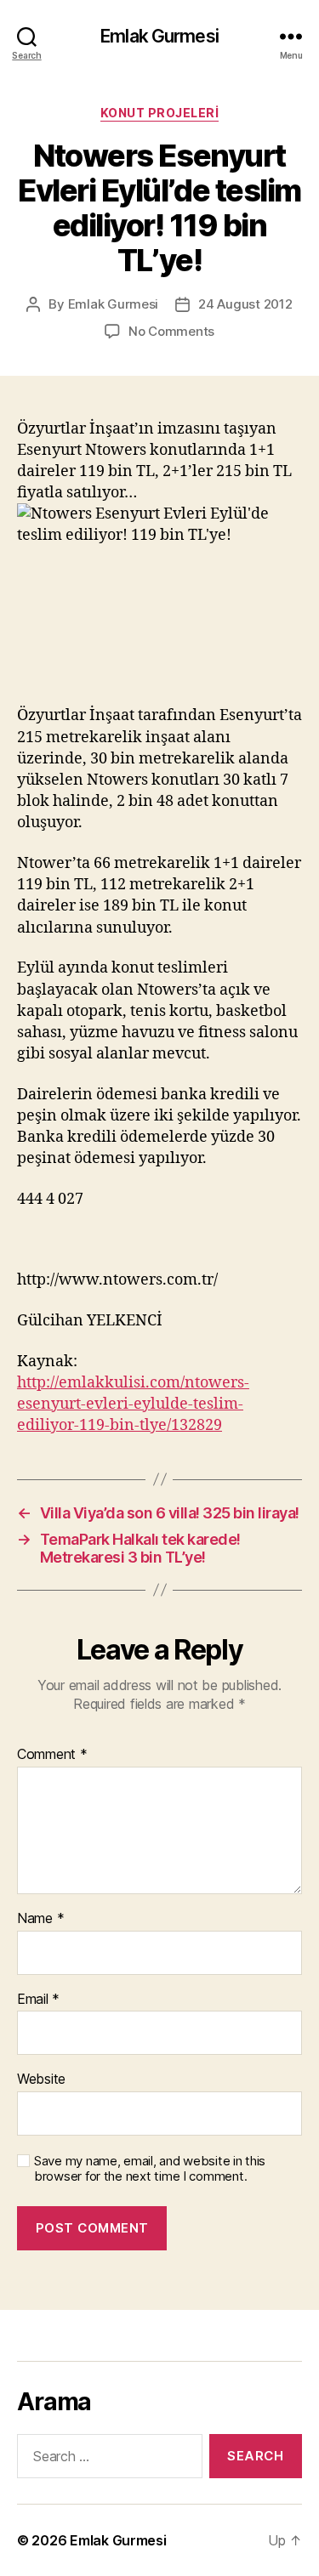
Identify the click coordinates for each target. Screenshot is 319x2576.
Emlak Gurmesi (159, 36)
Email (38, 2000)
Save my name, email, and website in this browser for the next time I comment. (150, 2169)
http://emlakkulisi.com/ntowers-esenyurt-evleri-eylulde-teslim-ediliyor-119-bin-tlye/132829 (133, 1404)
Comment (52, 1755)
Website (41, 2080)
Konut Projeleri (160, 113)
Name (40, 1919)
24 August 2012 (245, 304)
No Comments (171, 331)
